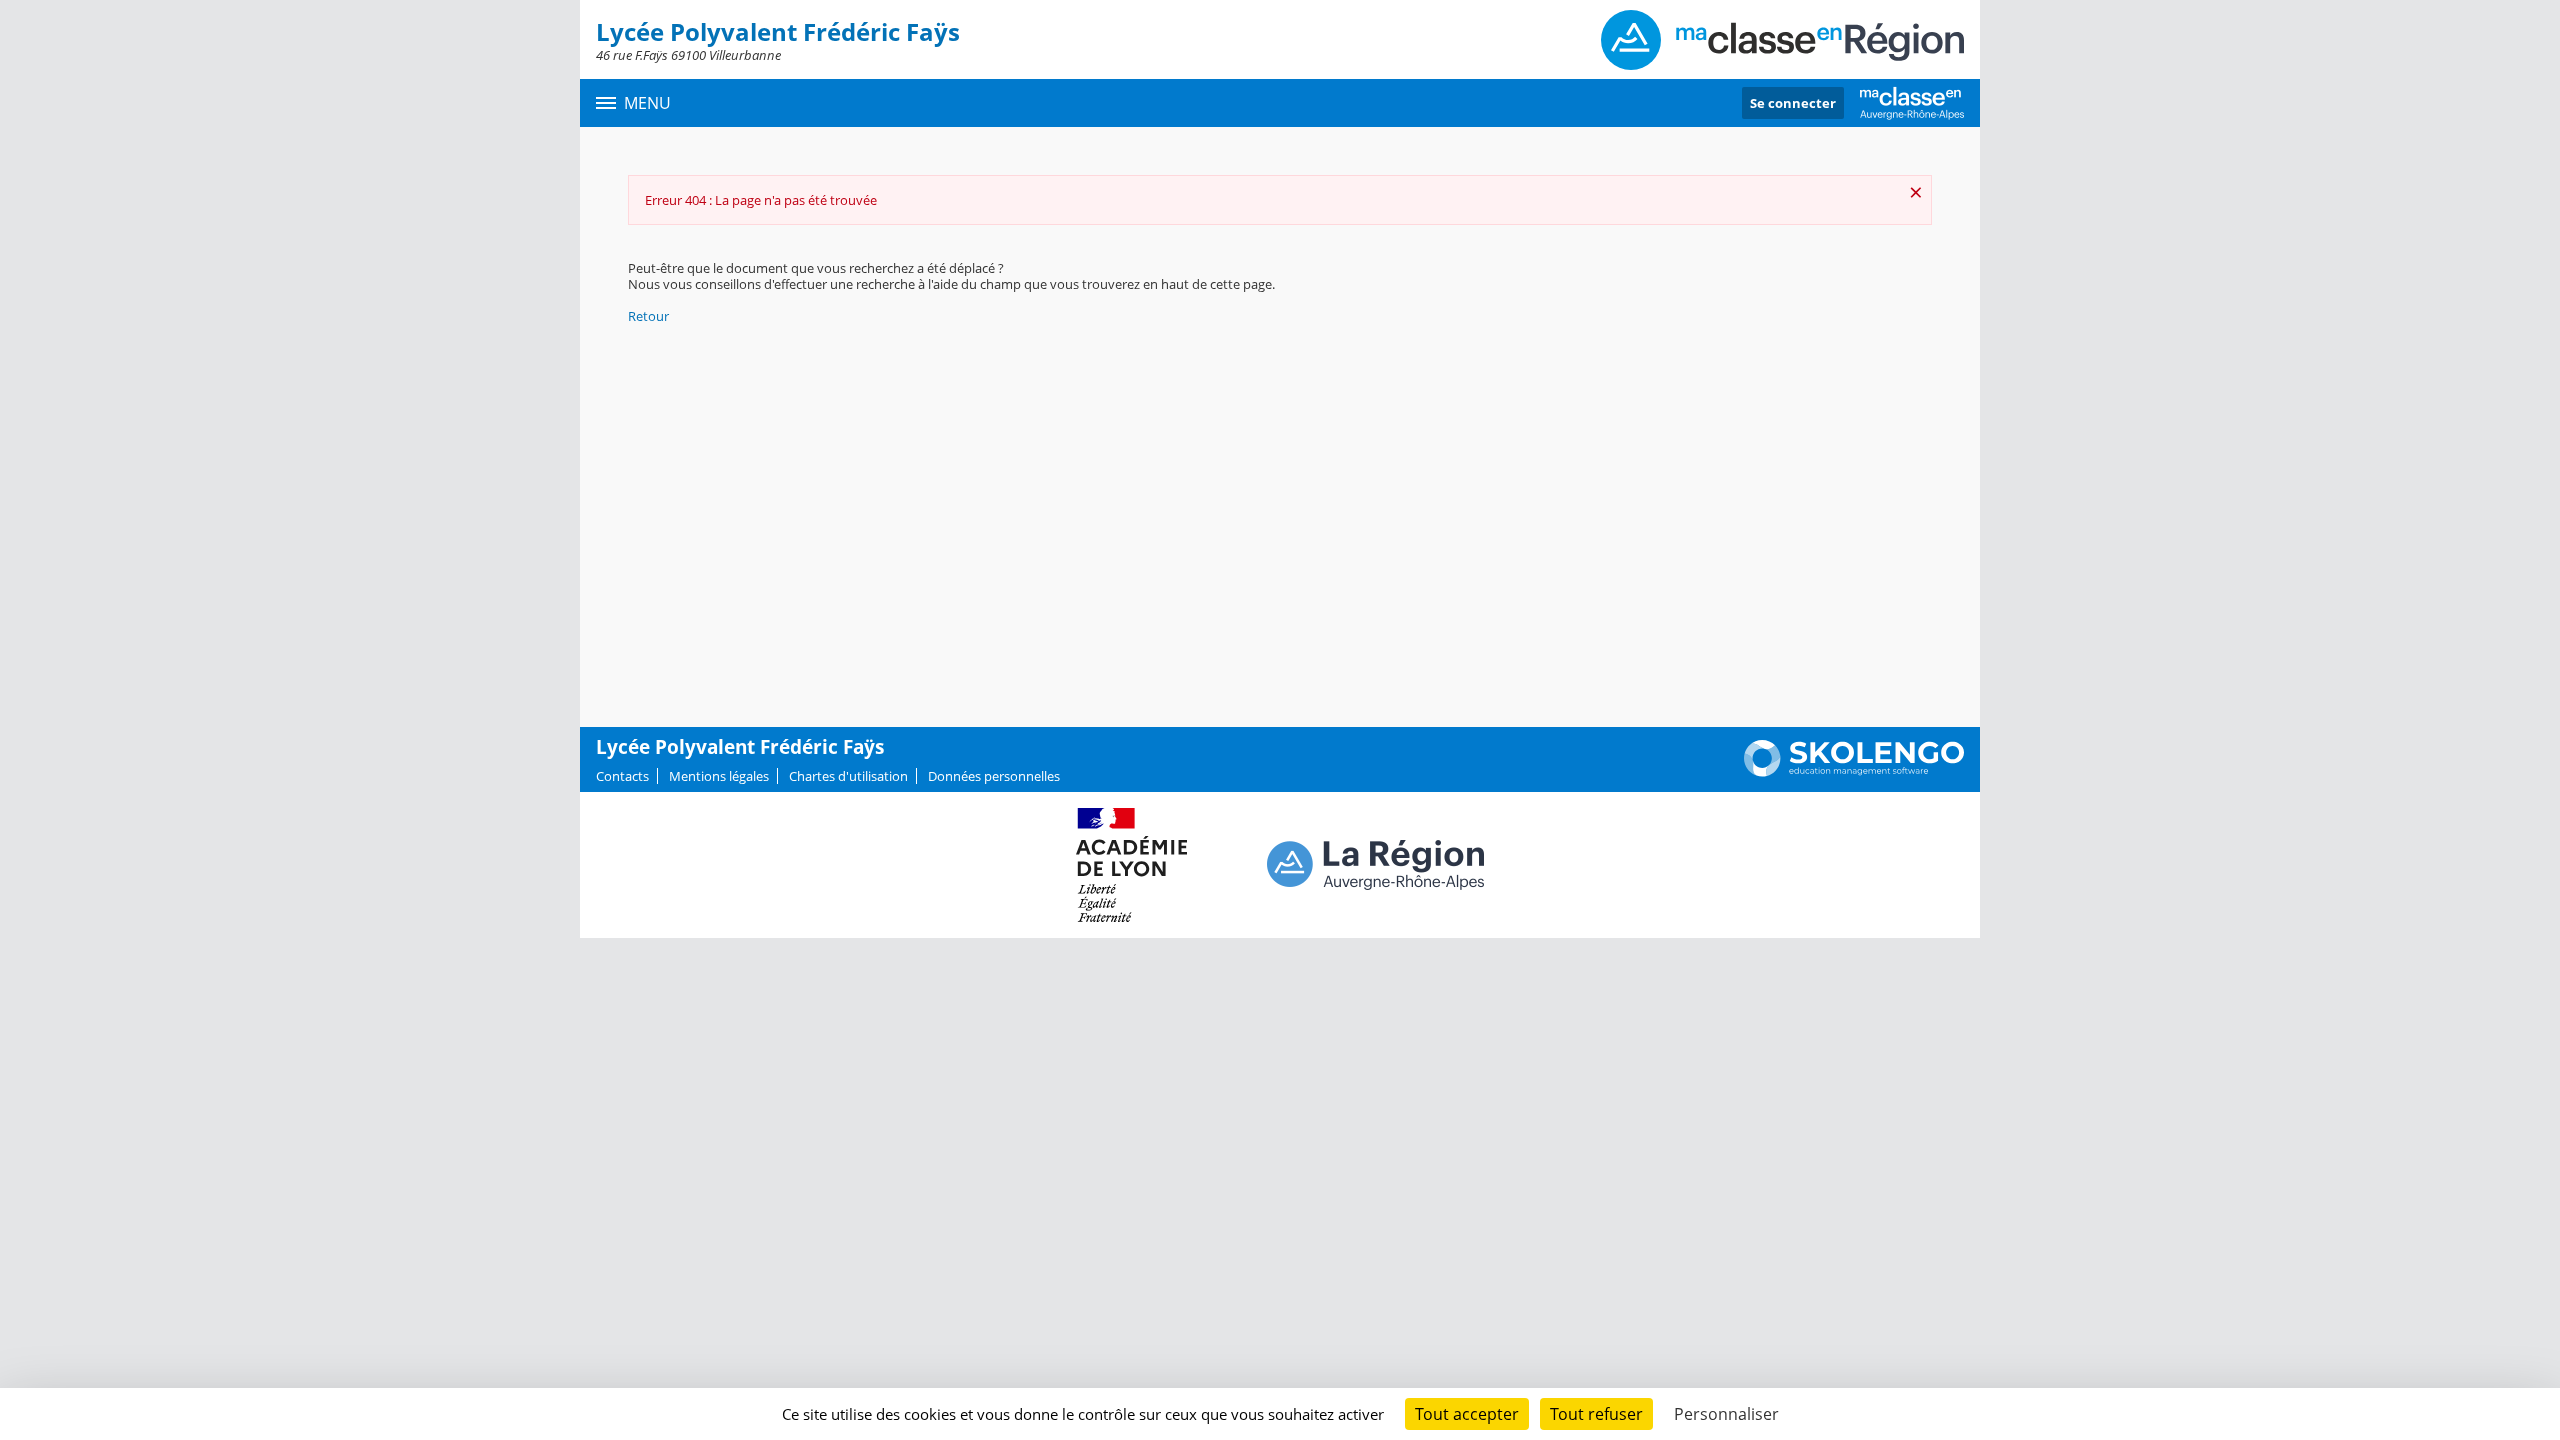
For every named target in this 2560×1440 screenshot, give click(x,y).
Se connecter (1793, 103)
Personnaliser (1726, 1414)
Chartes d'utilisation (848, 776)
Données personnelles (994, 776)
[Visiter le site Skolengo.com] (1854, 772)
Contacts (622, 776)
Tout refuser (1596, 1414)
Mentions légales (719, 776)
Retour (648, 316)
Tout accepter (1467, 1414)
